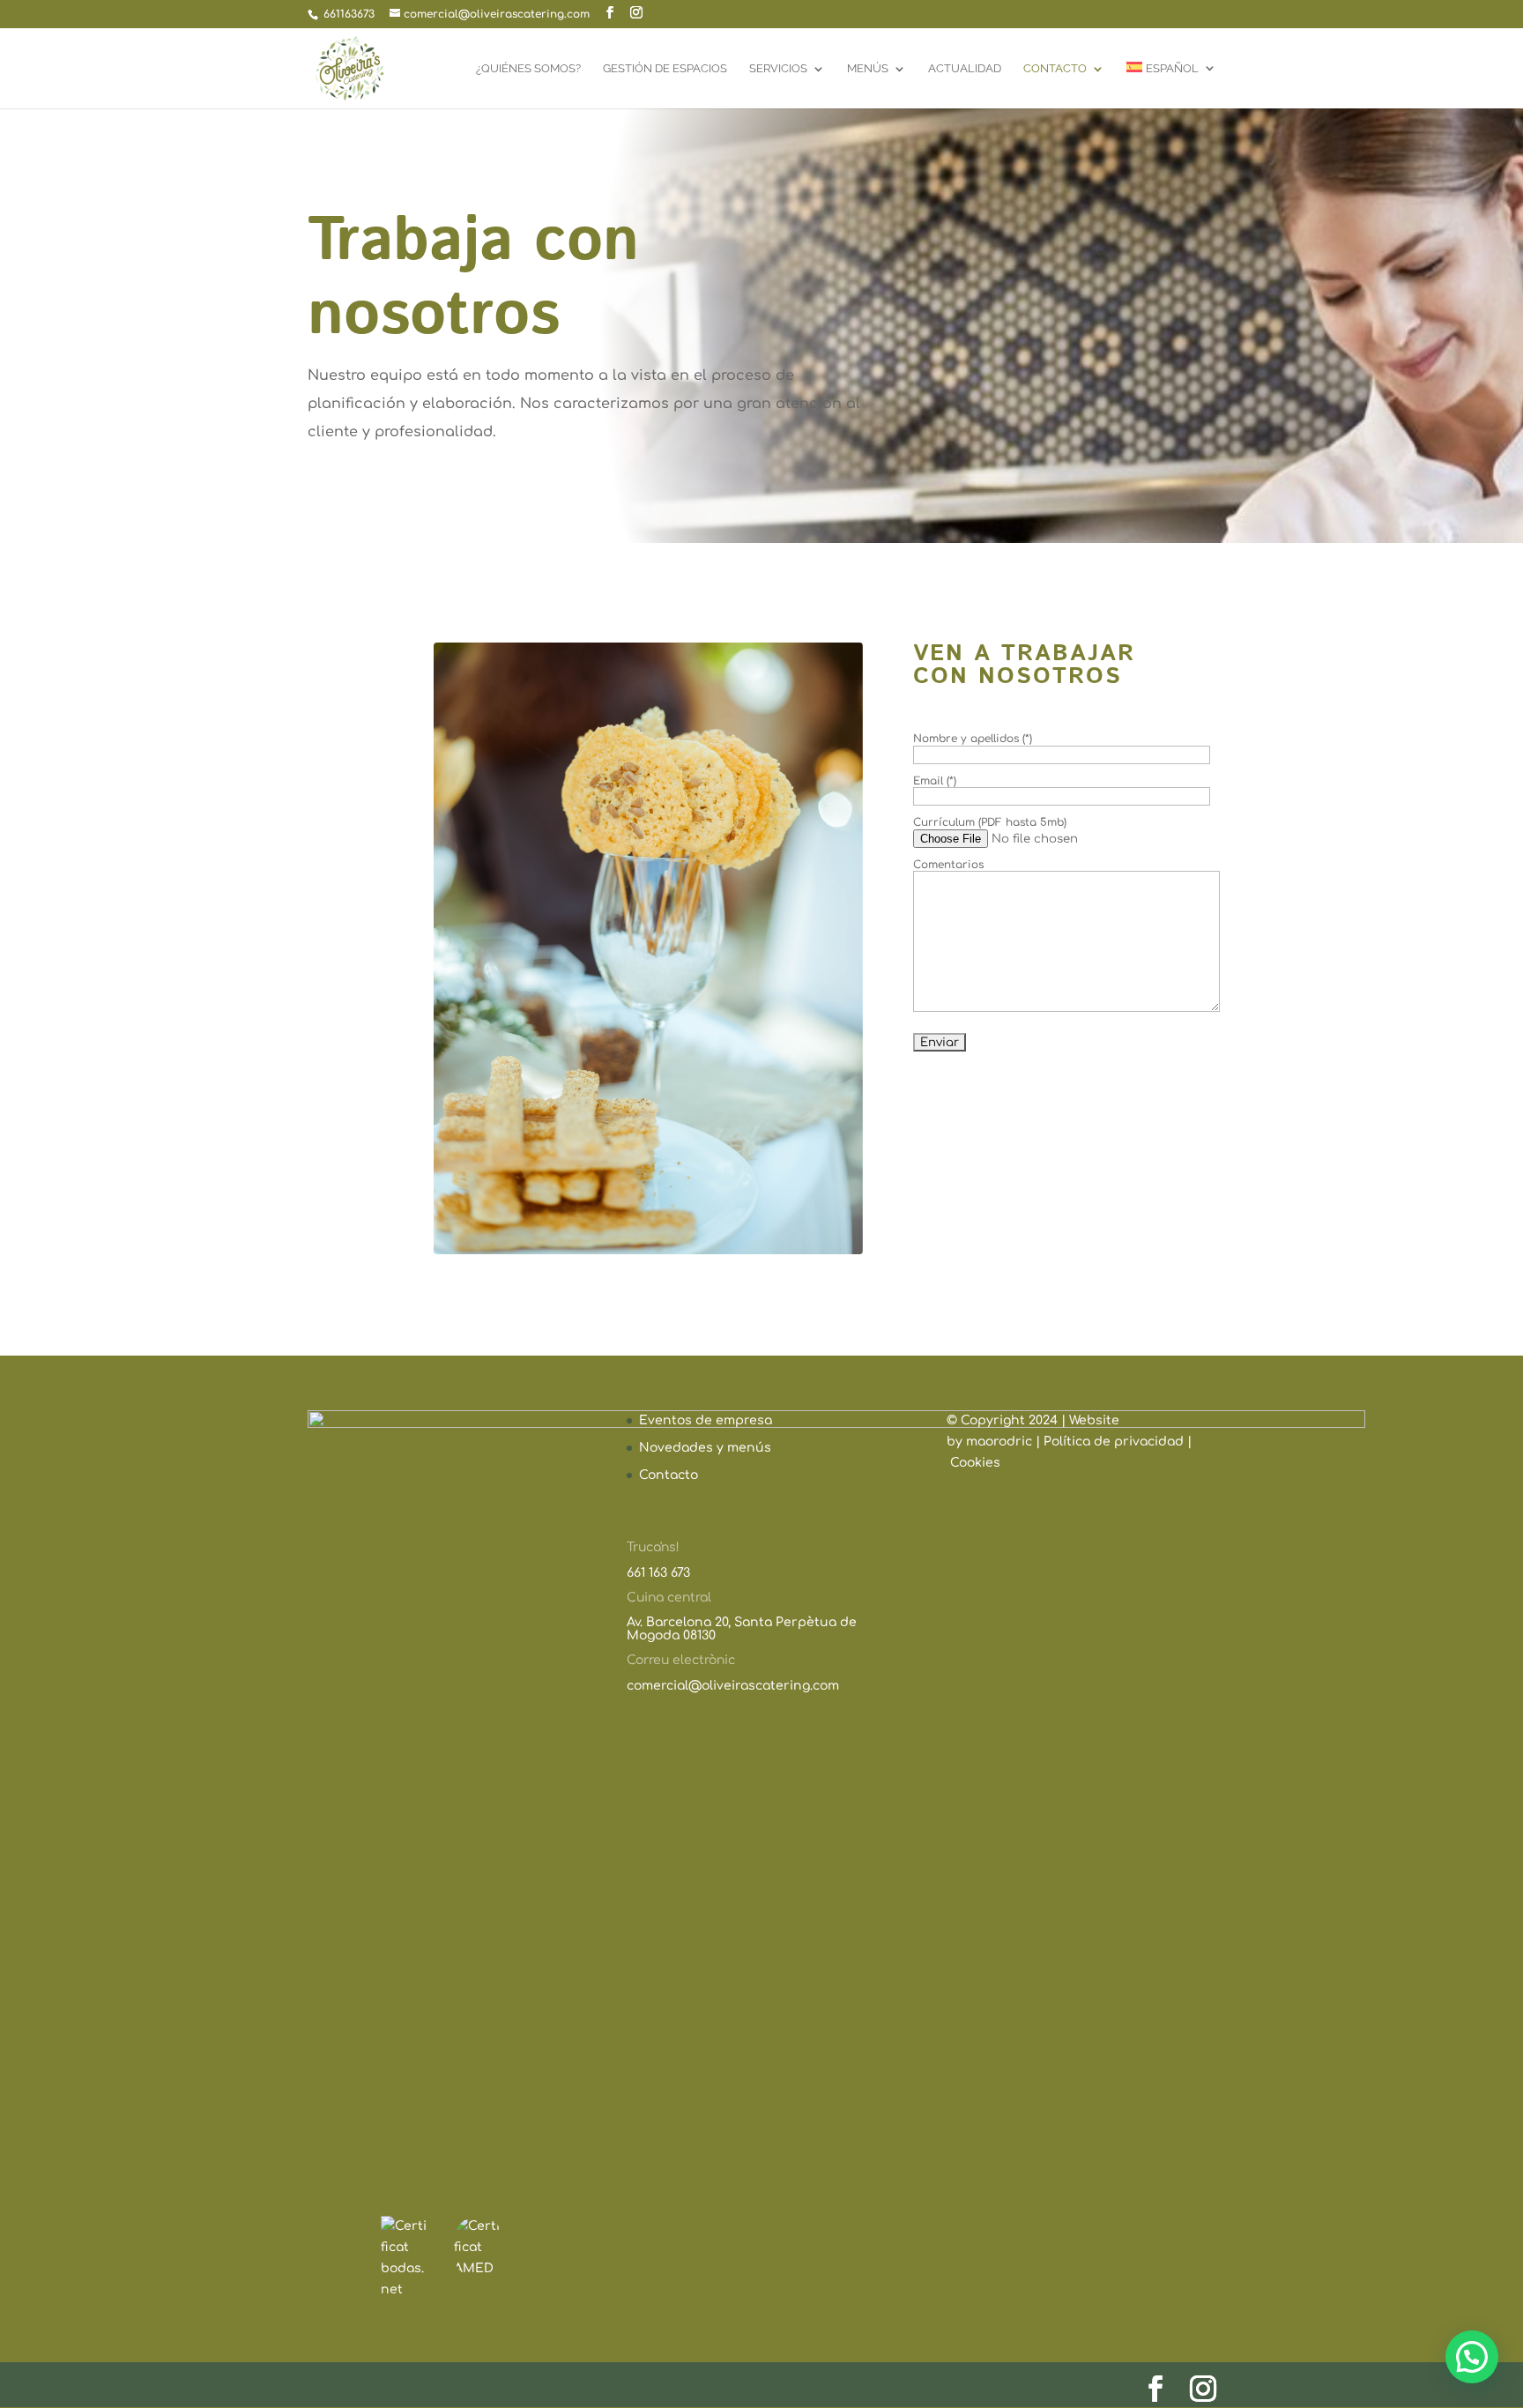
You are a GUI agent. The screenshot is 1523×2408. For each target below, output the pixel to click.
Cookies (975, 1463)
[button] (1472, 2357)
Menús (868, 69)
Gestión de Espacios (665, 69)
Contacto (1055, 69)
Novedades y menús (705, 1448)
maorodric (1001, 1442)
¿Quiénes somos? (528, 69)
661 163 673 (658, 1573)
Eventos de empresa (706, 1420)
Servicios (778, 69)
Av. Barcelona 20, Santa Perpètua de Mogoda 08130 (742, 1628)
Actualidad (965, 69)
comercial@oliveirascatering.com (733, 1686)
